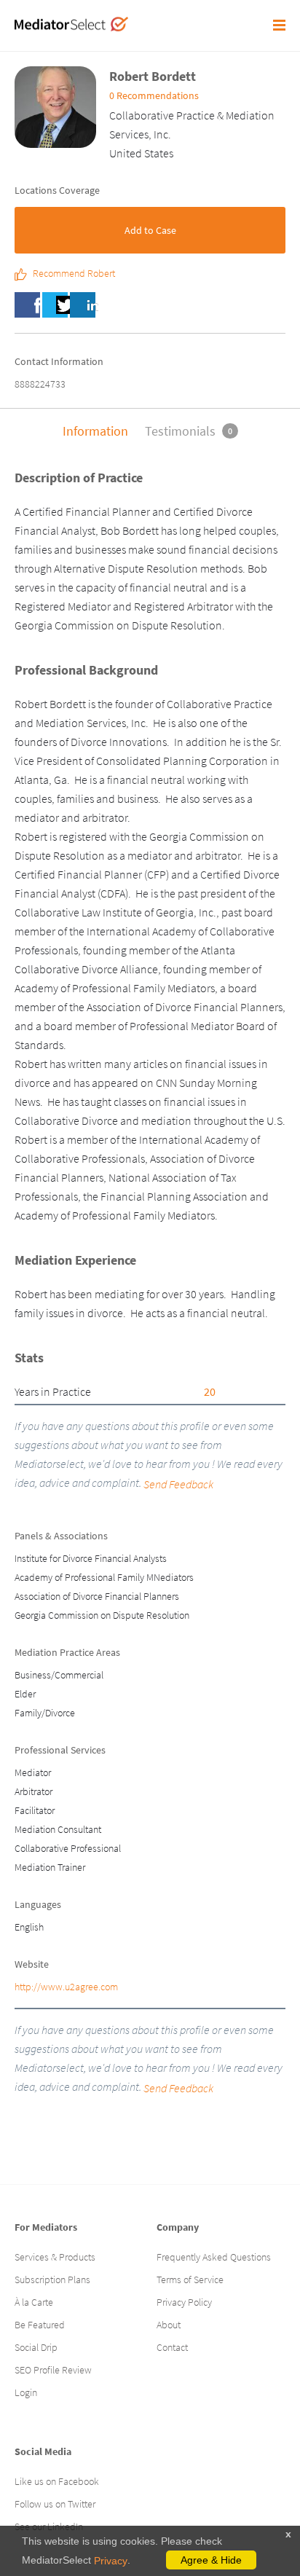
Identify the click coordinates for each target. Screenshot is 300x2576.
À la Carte (34, 2302)
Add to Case (150, 230)
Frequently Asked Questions (214, 2257)
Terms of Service (190, 2279)
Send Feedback (178, 1484)
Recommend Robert (74, 274)
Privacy (111, 2561)
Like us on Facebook (57, 2481)
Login (26, 2392)
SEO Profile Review (53, 2370)
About (169, 2325)
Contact (172, 2347)
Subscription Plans (52, 2279)
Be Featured (40, 2325)
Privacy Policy (184, 2302)
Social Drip (36, 2347)
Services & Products (55, 2257)
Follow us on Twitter (55, 2504)
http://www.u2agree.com (66, 1987)
